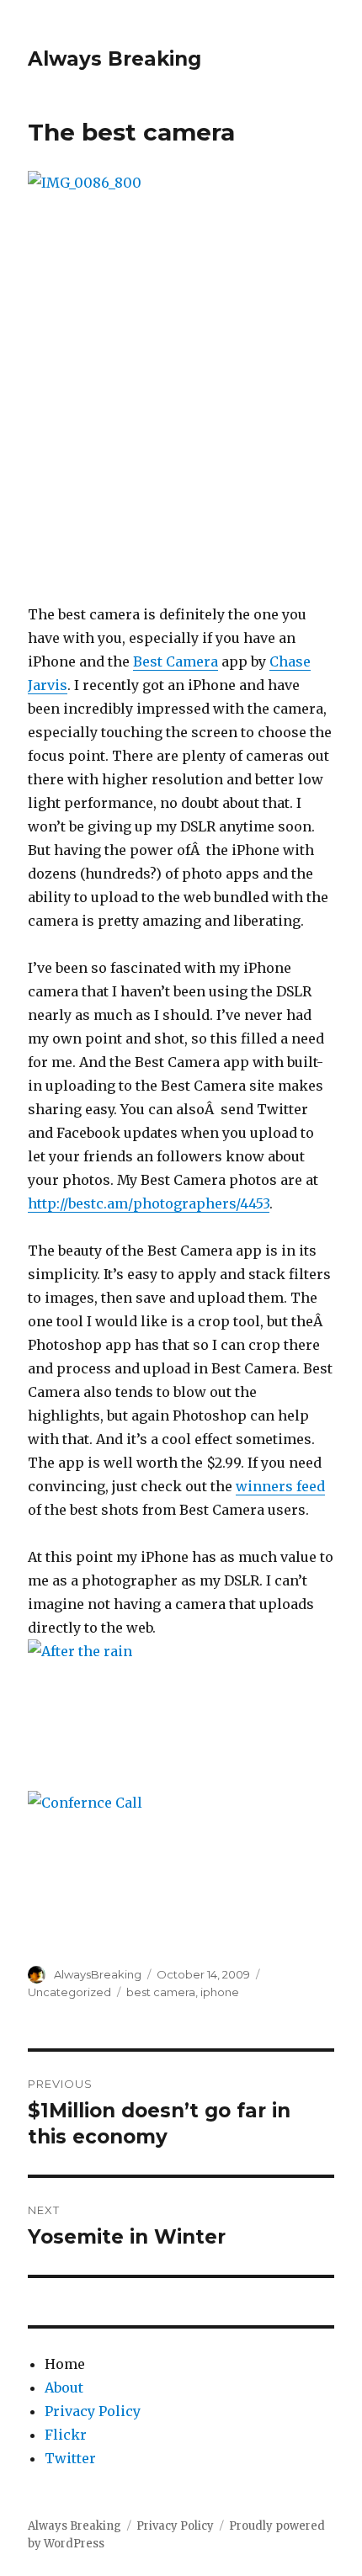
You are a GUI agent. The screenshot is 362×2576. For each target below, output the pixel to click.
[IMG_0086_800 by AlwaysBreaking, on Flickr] (181, 375)
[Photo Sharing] (181, 1715)
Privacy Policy (93, 2411)
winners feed (280, 1486)
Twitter (70, 2458)
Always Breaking (114, 59)
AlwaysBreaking (98, 1974)
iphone (220, 1992)
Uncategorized (69, 1992)
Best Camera (176, 661)
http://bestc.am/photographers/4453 (149, 1203)
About (64, 2387)
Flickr (66, 2435)
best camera (161, 1992)
